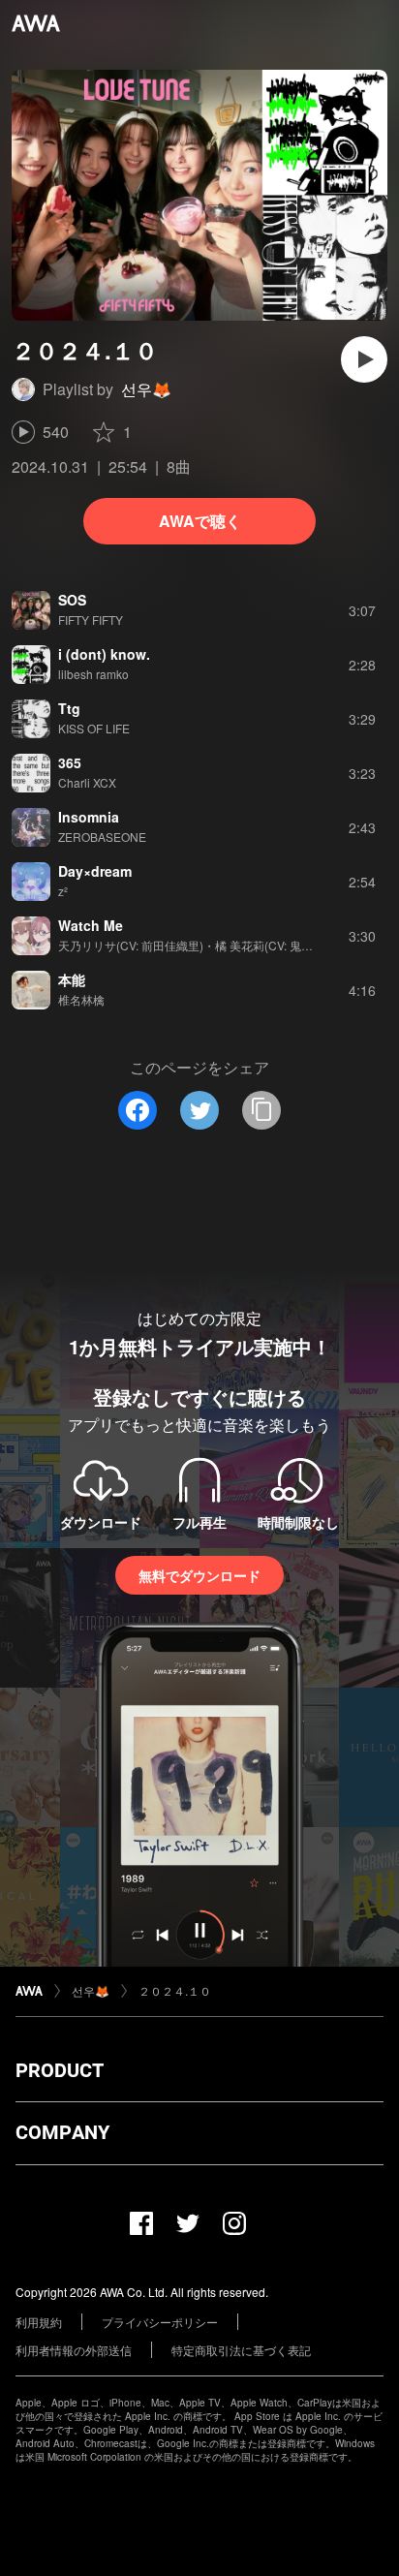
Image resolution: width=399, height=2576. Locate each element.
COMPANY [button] (62, 2132)
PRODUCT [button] (60, 2070)
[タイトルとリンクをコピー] (261, 1110)
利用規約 (39, 2322)
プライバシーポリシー (160, 2322)
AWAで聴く (200, 521)
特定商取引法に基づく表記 (241, 2350)
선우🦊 (146, 389)
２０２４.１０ (175, 1990)
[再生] (364, 359)
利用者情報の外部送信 (74, 2350)
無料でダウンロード (199, 1575)
